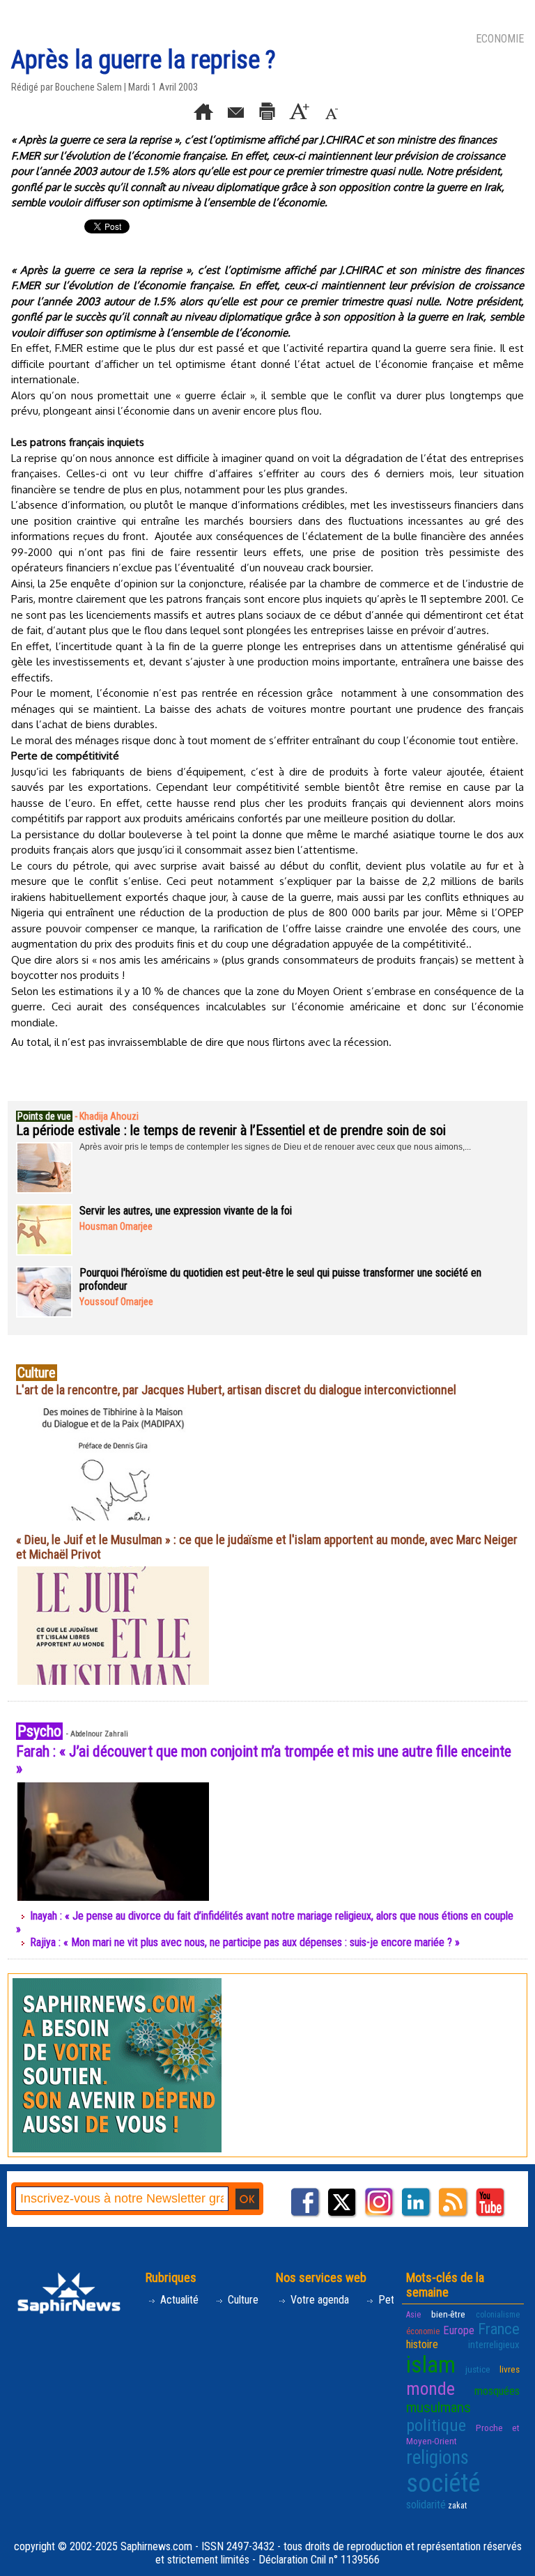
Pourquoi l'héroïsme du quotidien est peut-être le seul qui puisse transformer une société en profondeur (280, 1279)
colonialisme (498, 2315)
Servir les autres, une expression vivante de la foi (186, 1211)
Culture (242, 2300)
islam (431, 2365)
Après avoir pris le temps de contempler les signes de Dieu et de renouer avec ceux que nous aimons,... (275, 1147)
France (499, 2329)
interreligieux (494, 2345)
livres (510, 2369)
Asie (413, 2315)
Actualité (178, 2300)
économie (423, 2331)
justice (478, 2369)
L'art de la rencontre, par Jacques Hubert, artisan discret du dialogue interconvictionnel (236, 1390)
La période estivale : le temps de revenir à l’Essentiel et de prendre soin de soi (231, 1130)
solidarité (426, 2505)
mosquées (497, 2391)
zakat (457, 2506)
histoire (422, 2344)
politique (436, 2425)
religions (437, 2458)
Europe (459, 2330)
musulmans (439, 2407)
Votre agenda (318, 2300)
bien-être (448, 2314)
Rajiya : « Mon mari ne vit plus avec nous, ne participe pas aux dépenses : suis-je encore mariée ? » (245, 1942)
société (443, 2483)
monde (431, 2389)
